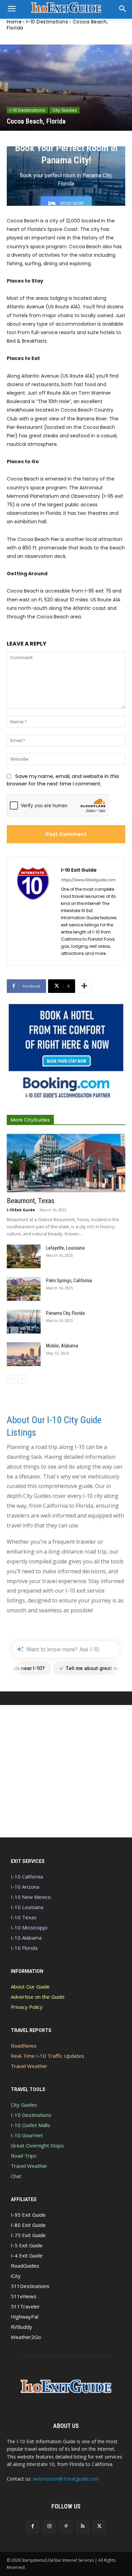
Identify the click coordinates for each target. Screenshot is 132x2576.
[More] (84, 986)
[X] (99, 2527)
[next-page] (22, 1379)
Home (14, 22)
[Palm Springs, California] (24, 1289)
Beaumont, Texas (31, 1201)
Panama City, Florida (65, 1313)
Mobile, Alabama (62, 1346)
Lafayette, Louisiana (65, 1248)
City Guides (64, 110)
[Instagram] (49, 2527)
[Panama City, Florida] (24, 1322)
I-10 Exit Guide (79, 870)
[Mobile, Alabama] (24, 1354)
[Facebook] (33, 2527)
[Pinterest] (66, 2527)
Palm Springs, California (69, 1281)
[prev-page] (11, 1379)
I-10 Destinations (47, 22)
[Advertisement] (66, 1771)
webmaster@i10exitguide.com (66, 2479)
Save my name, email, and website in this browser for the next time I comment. (63, 780)
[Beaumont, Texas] (66, 1163)
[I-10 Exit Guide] (34, 911)
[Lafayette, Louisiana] (24, 1256)
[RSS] (83, 2527)
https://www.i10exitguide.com (88, 880)
